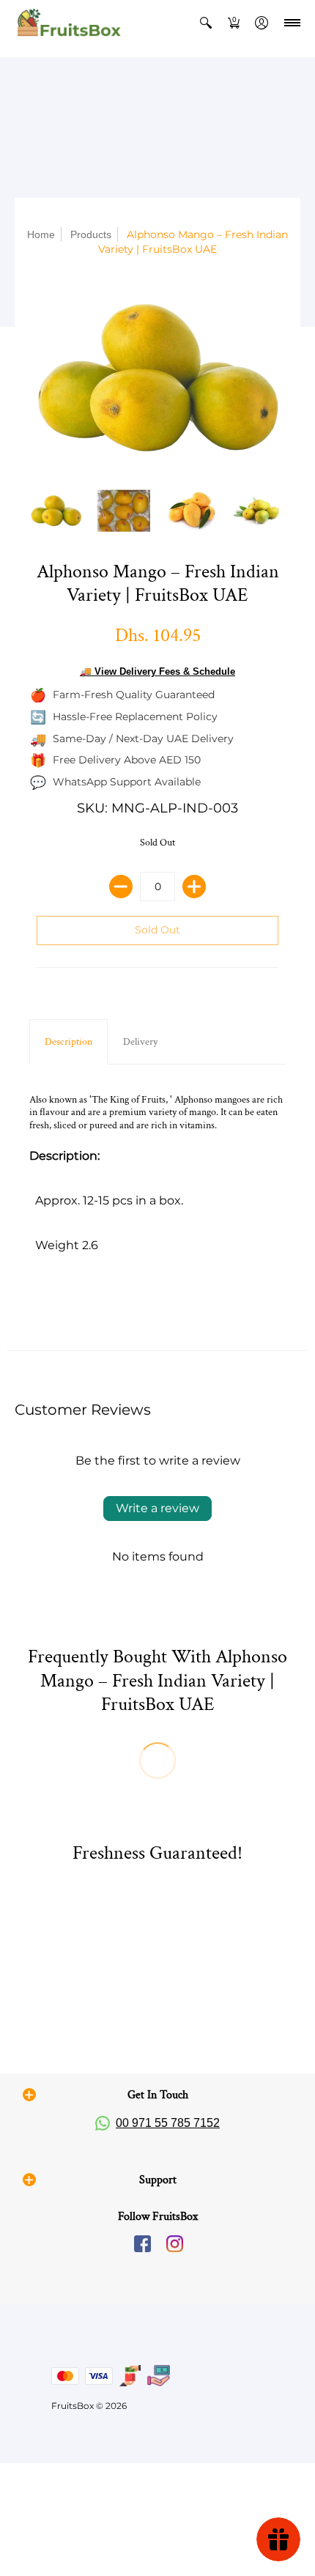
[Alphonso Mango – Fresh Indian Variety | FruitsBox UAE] (192, 511)
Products (91, 234)
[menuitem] (206, 23)
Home (41, 234)
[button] (206, 23)
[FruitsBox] (68, 23)
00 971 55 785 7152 (168, 2123)
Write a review (157, 1508)
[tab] (68, 1042)
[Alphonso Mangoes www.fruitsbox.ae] (157, 378)
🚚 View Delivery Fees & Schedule (157, 671)
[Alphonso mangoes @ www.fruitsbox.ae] (124, 511)
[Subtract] (121, 887)
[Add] (194, 887)
